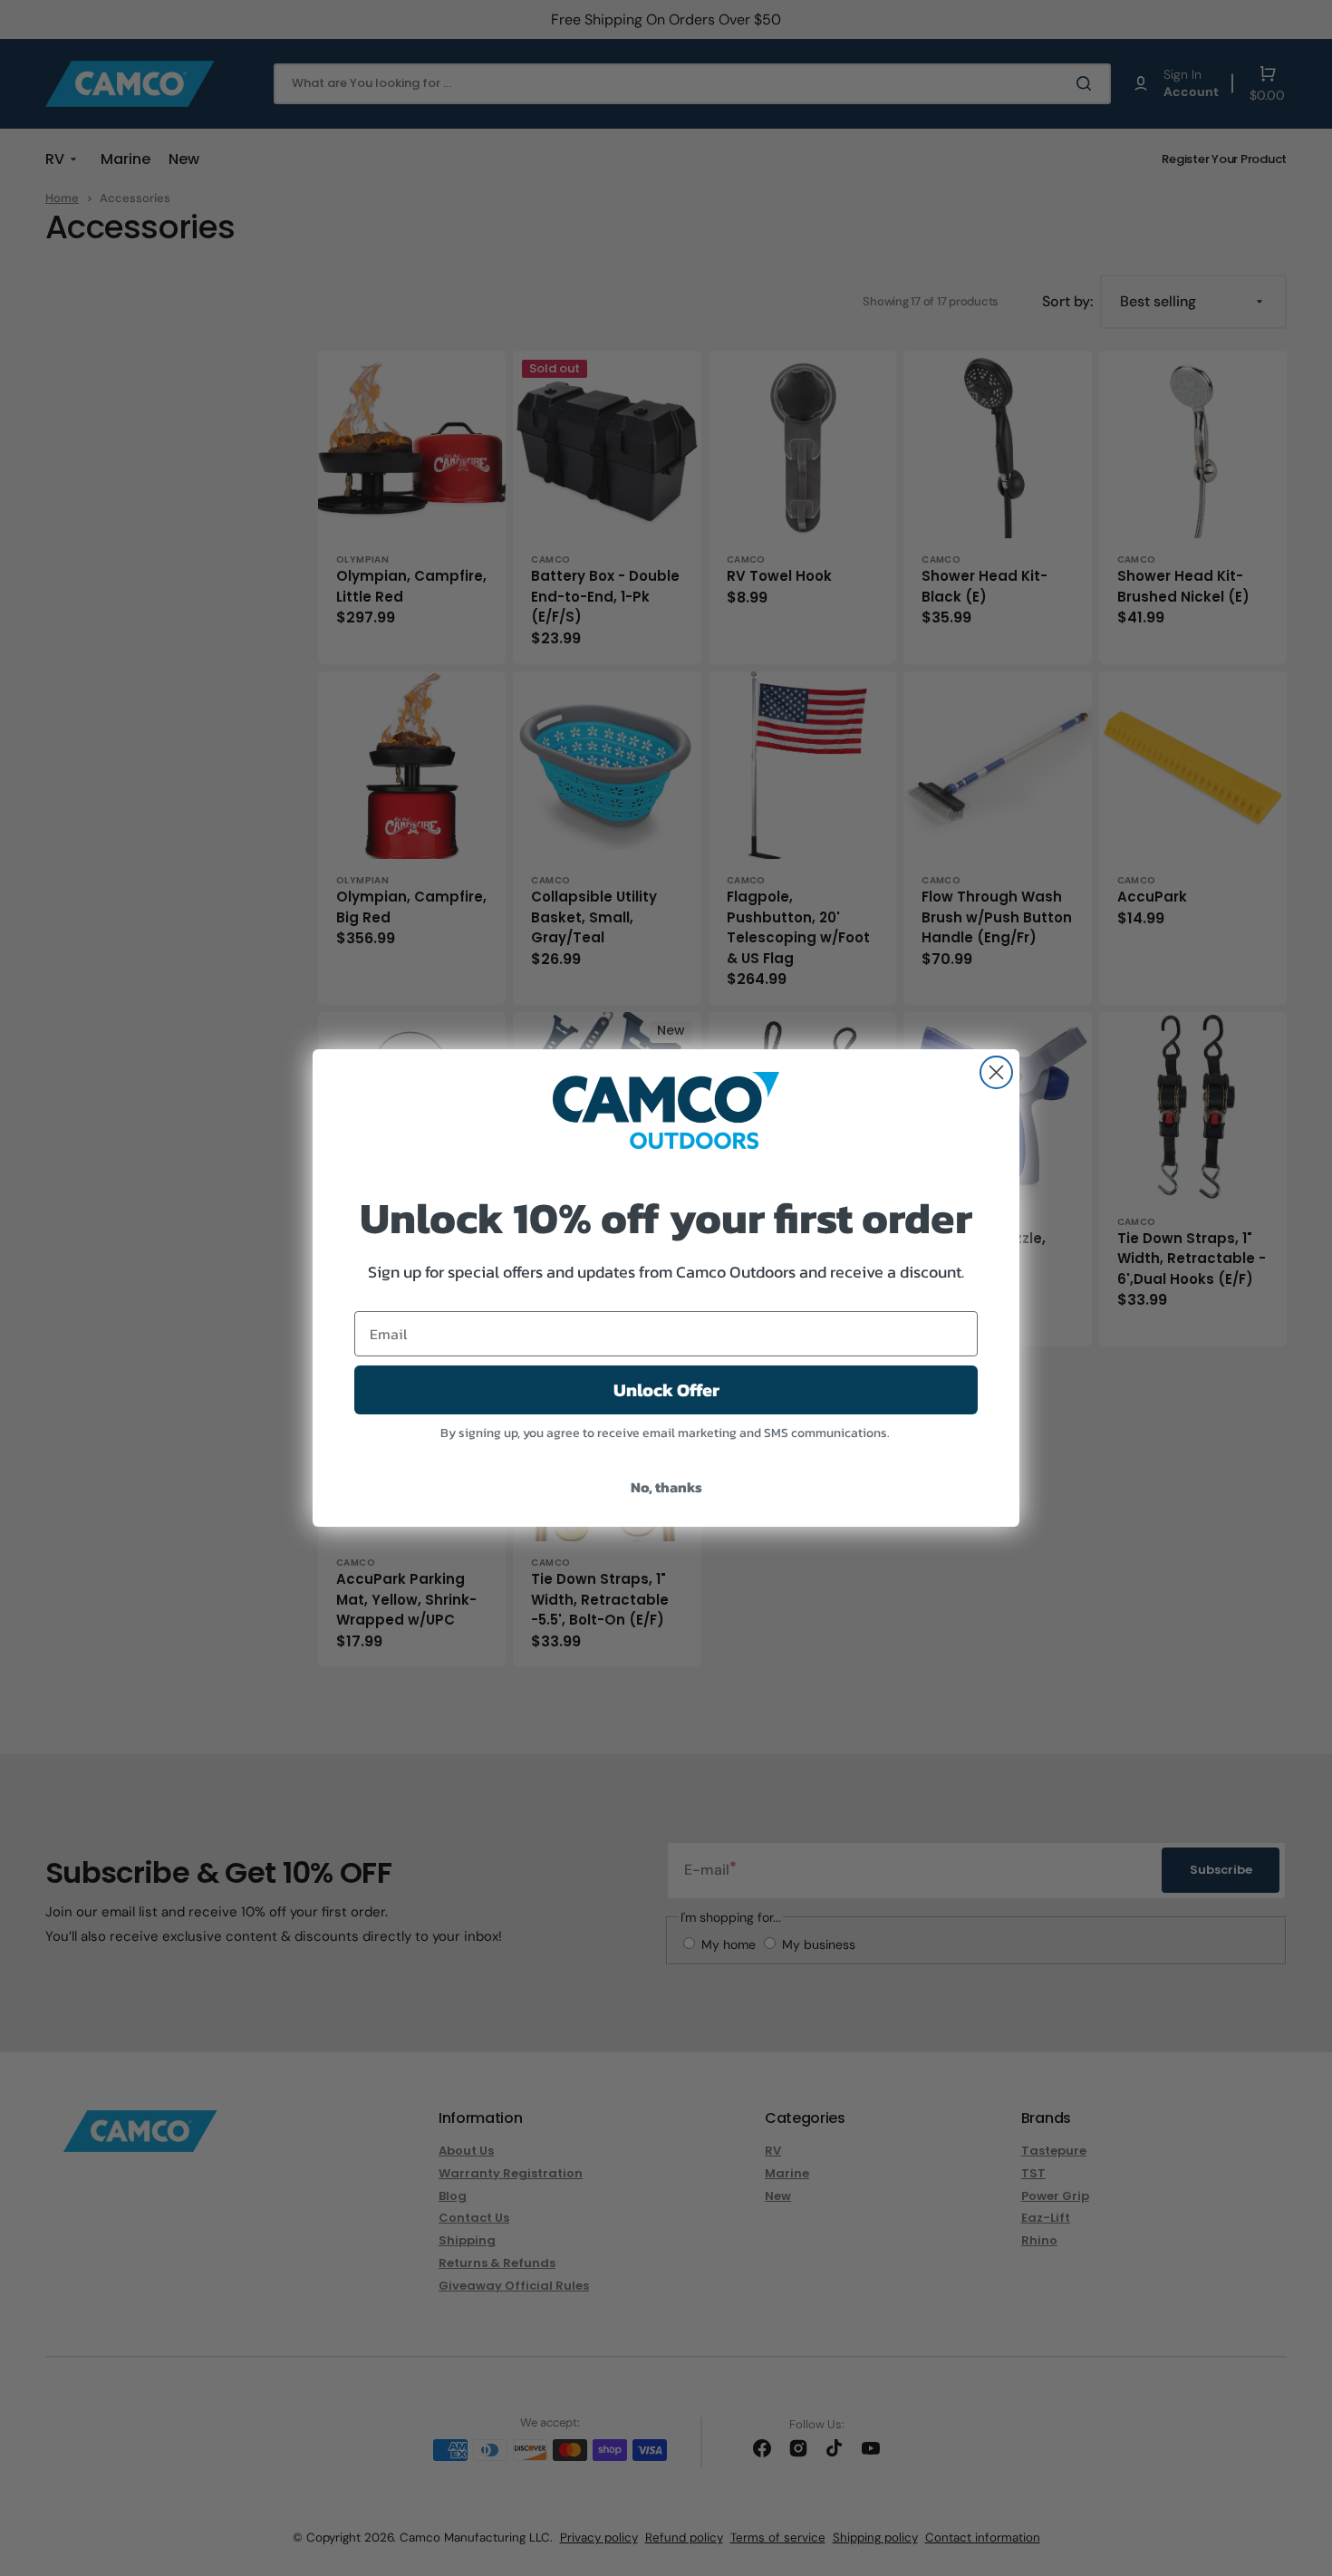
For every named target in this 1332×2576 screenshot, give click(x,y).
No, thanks (666, 1487)
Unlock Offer (666, 1390)
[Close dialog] (996, 1072)
